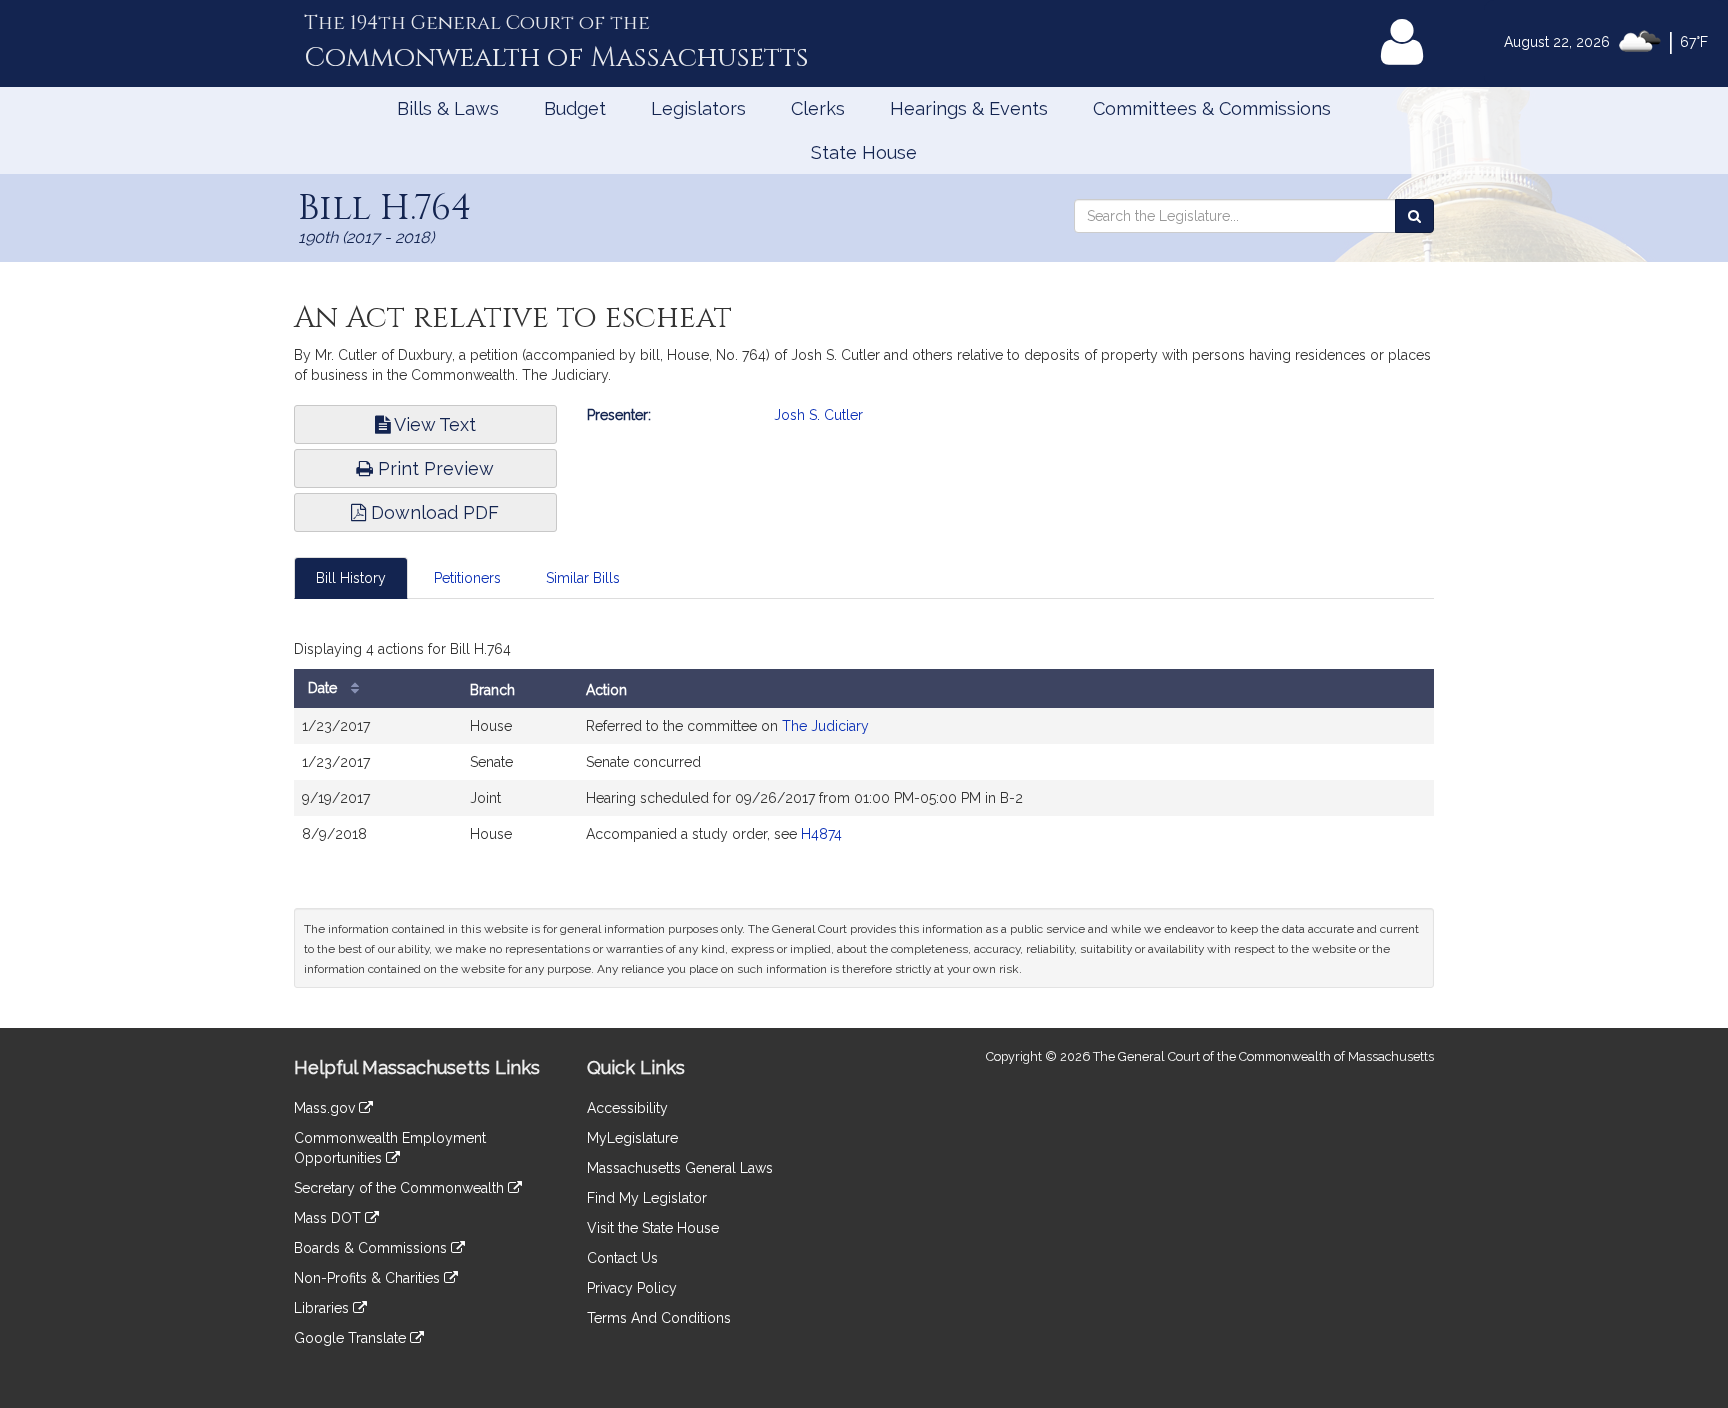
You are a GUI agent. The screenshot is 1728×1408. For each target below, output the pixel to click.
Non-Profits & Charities (369, 1278)
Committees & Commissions (1212, 108)
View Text (433, 424)
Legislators (698, 108)
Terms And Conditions (659, 1318)
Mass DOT (329, 1218)
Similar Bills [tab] (583, 578)
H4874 (821, 834)
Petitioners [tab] (467, 578)
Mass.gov (326, 1108)
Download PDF (432, 512)
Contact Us (622, 1258)
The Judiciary (825, 726)
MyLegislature (632, 1138)
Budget (575, 108)
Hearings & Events (969, 108)
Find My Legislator (647, 1198)
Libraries (323, 1308)
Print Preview (433, 468)
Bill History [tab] (351, 578)
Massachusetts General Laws (680, 1168)
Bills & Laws (448, 108)
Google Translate (352, 1338)
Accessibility (627, 1108)
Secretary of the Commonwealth (401, 1188)
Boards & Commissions (372, 1248)
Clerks (818, 108)
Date (324, 688)
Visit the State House (653, 1228)
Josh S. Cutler (818, 415)
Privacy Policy (632, 1288)
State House (864, 152)
